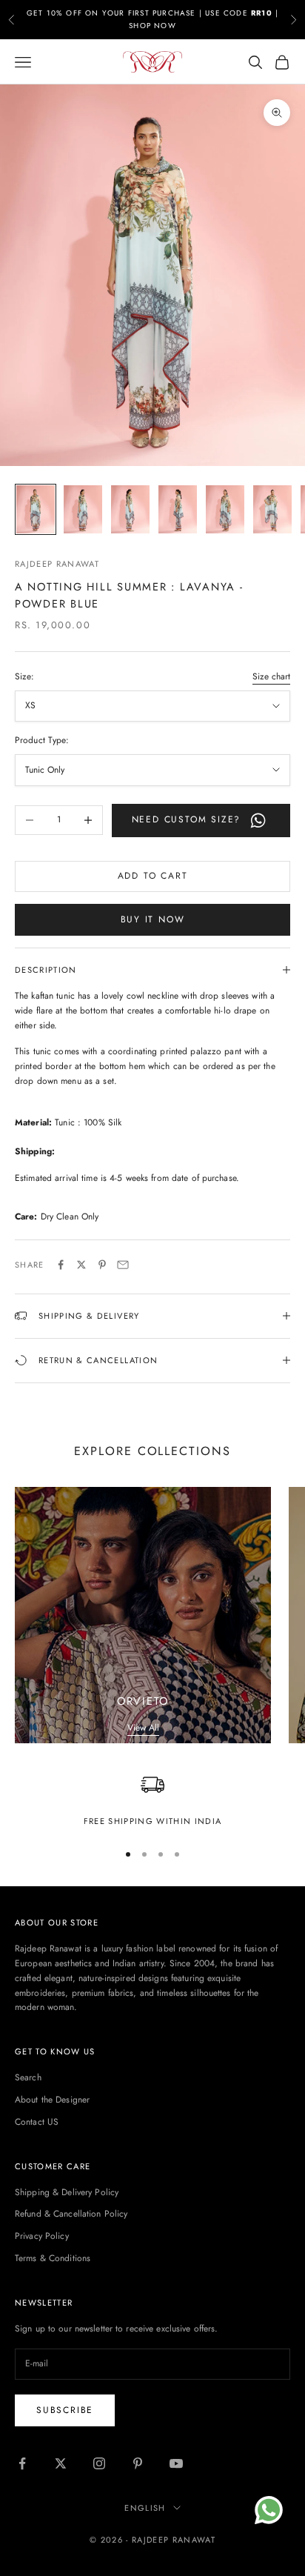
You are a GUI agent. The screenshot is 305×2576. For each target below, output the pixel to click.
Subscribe (65, 2410)
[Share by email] (123, 1265)
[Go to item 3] (130, 509)
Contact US (37, 2122)
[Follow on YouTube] (176, 2463)
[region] (152, 1801)
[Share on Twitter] (81, 1265)
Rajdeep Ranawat (57, 564)
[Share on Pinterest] (102, 1265)
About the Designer (52, 2100)
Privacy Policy (42, 2236)
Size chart (271, 676)
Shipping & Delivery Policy (67, 2192)
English (145, 2508)
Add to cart (153, 876)
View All (143, 1728)
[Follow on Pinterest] (138, 2463)
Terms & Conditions (53, 2258)
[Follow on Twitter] (61, 2463)
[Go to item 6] (272, 509)
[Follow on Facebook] (22, 2463)
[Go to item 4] (178, 509)
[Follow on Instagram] (99, 2463)
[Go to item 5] (225, 509)
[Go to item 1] (36, 509)
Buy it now (153, 919)
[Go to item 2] (83, 509)
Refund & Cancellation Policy (71, 2214)
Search (28, 2077)
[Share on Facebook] (61, 1265)
